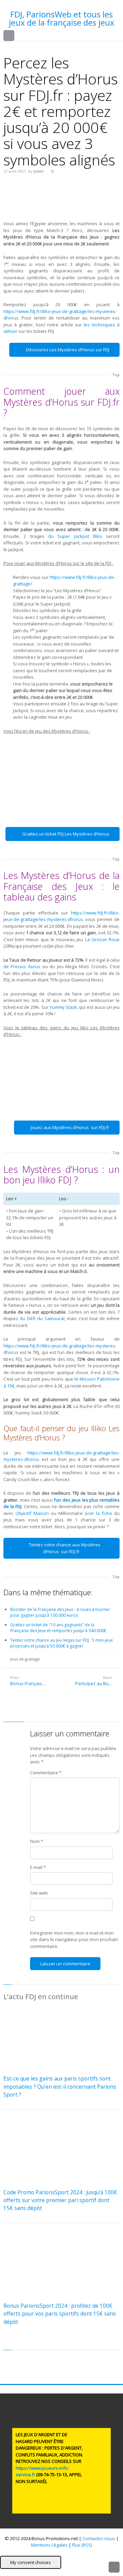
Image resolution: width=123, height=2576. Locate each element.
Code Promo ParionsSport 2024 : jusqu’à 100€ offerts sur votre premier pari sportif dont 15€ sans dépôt (60, 2200)
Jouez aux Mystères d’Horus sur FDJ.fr (70, 1127)
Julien (39, 171)
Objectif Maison (32, 1513)
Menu (14, 36)
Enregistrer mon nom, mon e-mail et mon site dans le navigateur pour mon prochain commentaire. (74, 1940)
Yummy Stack (63, 1007)
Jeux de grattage (25, 1659)
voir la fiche (99, 1513)
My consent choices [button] (31, 2562)
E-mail (38, 1867)
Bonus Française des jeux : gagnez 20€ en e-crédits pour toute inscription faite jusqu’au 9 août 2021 (36, 1683)
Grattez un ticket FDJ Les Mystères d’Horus (66, 834)
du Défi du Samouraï (42, 1318)
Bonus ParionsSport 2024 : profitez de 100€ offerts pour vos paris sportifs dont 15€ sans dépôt (60, 2314)
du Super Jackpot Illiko (75, 536)
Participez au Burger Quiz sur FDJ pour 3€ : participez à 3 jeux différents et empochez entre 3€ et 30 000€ (97, 1683)
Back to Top (114, 2567)
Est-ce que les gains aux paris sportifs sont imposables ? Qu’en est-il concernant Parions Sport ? (60, 2086)
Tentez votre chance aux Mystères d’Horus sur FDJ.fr (65, 1548)
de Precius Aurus (22, 966)
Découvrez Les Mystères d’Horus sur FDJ (68, 350)
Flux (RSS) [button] (82, 2545)
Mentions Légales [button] (49, 2545)
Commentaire (46, 1773)
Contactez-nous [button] (99, 2538)
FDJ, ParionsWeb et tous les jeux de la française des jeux (62, 18)
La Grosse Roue (102, 939)
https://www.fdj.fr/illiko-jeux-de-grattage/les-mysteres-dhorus (61, 916)
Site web (39, 1893)
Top (116, 375)
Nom (37, 1841)
